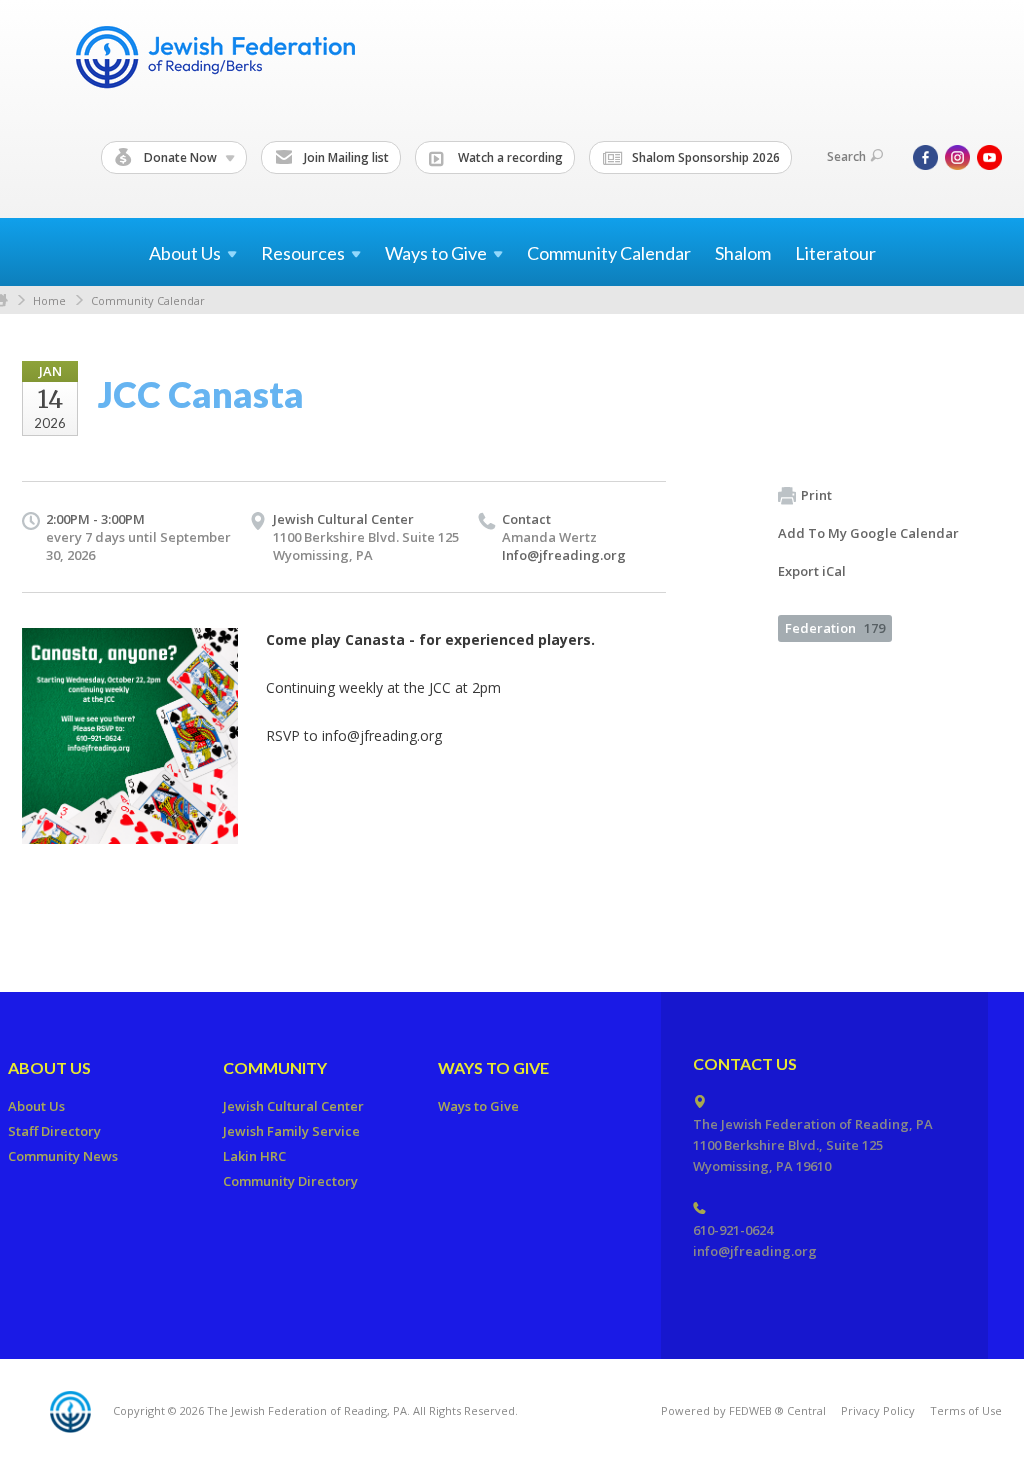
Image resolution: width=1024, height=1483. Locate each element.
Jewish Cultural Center (343, 519)
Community (275, 1067)
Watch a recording (509, 157)
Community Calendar (609, 253)
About (185, 253)
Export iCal (812, 571)
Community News (63, 1156)
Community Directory (290, 1181)
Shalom (743, 253)
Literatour (835, 253)
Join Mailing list (345, 157)
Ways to (436, 253)
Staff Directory (54, 1131)
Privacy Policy (878, 1410)
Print (816, 495)
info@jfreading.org (755, 1251)
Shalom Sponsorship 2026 (704, 157)
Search (846, 156)
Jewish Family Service (291, 1131)
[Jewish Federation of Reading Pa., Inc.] (214, 60)
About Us (49, 1067)
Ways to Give (493, 1067)
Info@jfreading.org (564, 555)
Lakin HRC (254, 1156)
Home (49, 300)
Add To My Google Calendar (868, 533)
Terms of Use (966, 1410)
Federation (835, 628)
